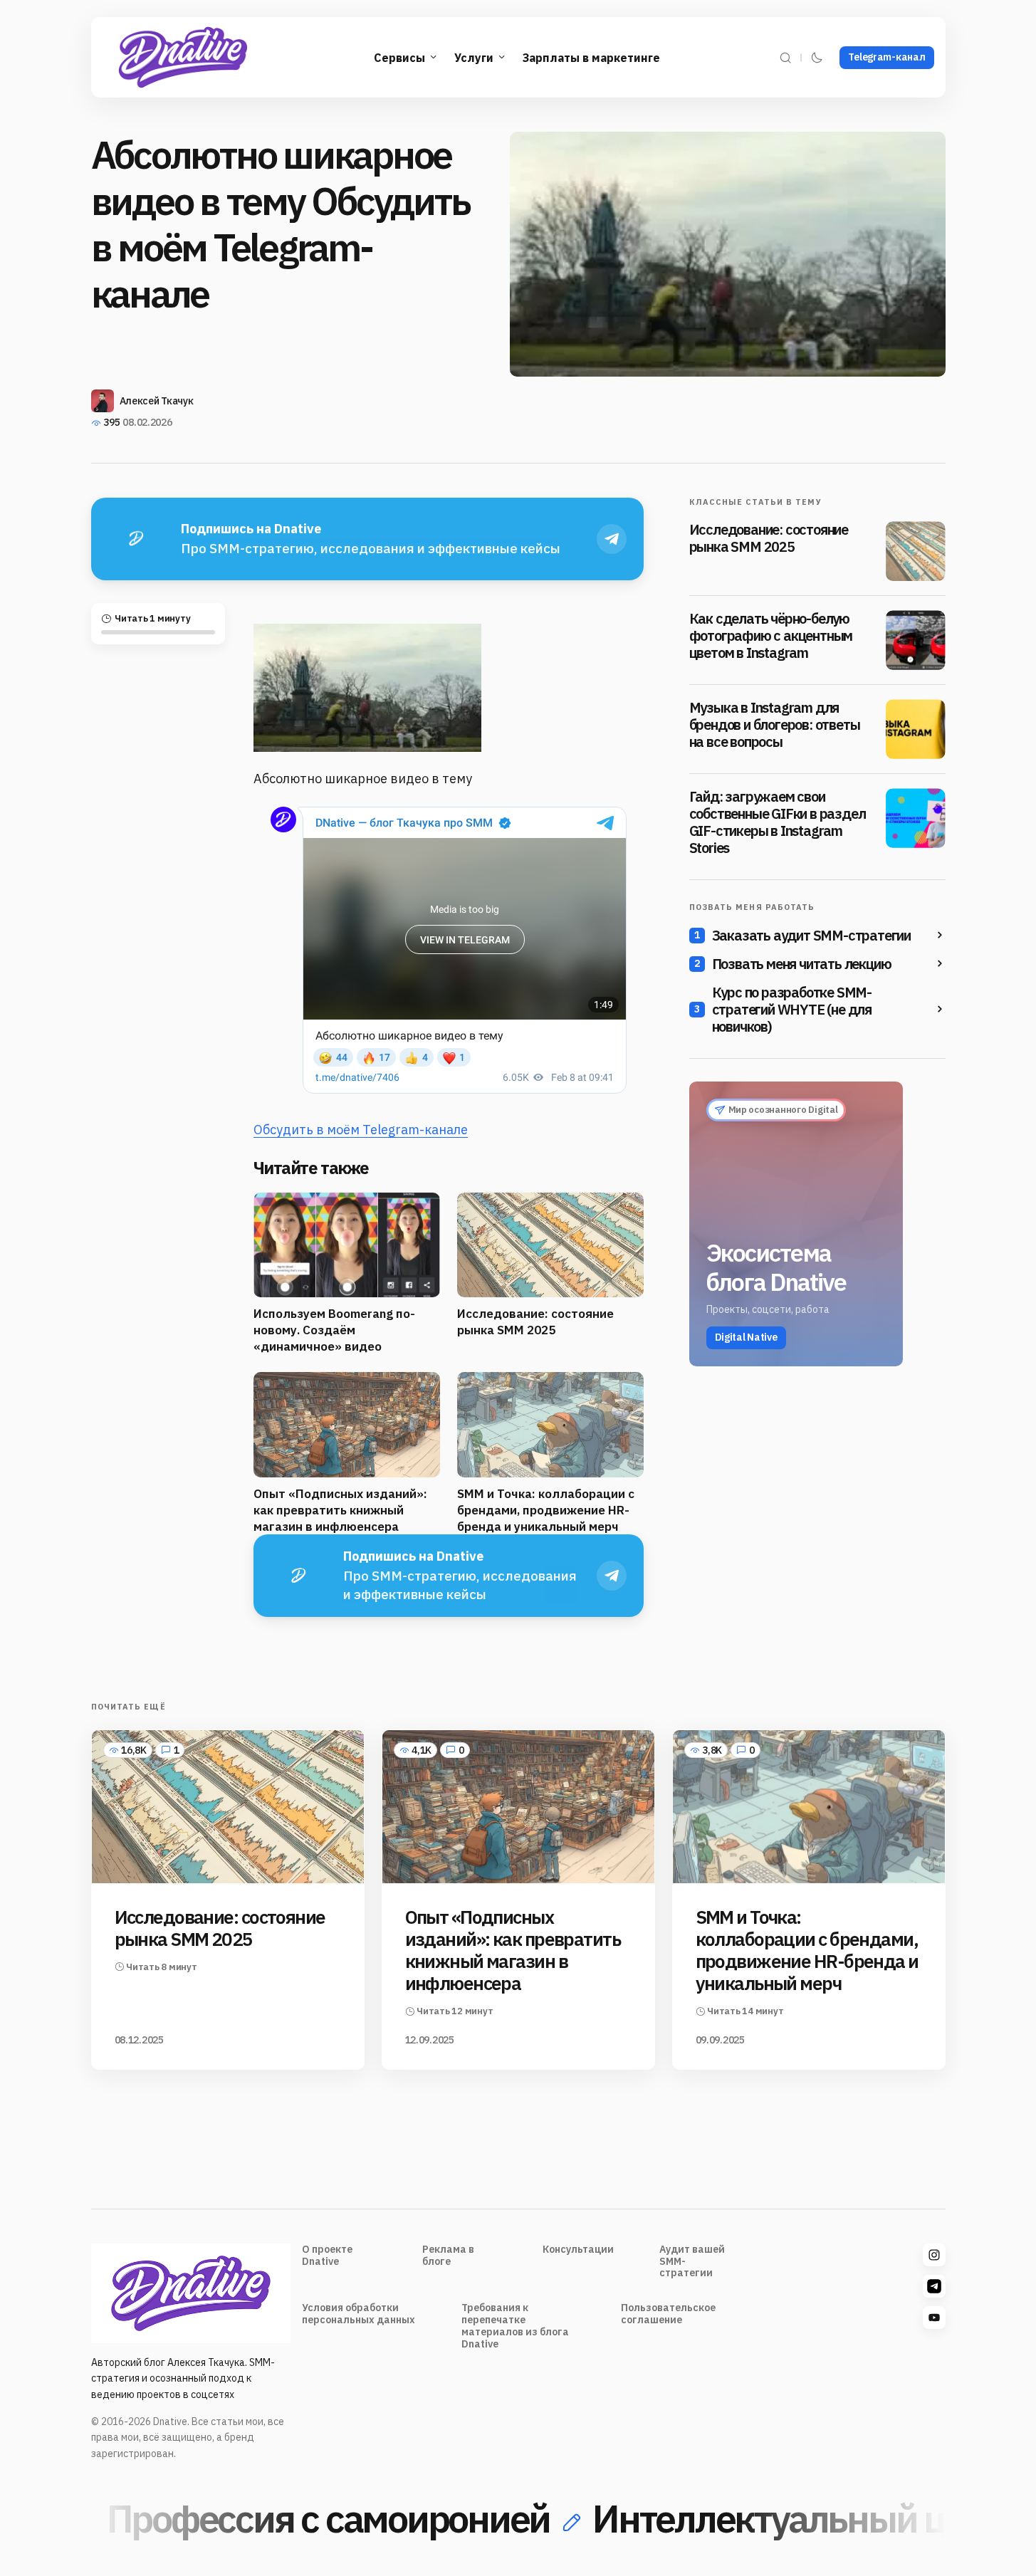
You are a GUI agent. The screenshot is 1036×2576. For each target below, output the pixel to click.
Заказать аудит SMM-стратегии (811, 936)
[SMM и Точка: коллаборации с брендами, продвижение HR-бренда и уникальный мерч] (809, 1807)
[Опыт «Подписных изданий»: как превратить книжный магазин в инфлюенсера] (518, 1807)
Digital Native (746, 1337)
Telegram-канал (886, 57)
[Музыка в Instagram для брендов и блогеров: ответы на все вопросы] (916, 729)
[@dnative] (934, 2286)
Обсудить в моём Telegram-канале (361, 1130)
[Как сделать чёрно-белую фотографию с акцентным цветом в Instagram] (916, 640)
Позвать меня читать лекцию (802, 964)
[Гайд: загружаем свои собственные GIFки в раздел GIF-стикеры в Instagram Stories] (916, 818)
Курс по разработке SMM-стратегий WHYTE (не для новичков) (792, 1010)
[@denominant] (934, 2255)
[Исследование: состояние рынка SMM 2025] (916, 551)
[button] (785, 57)
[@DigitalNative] (934, 2318)
